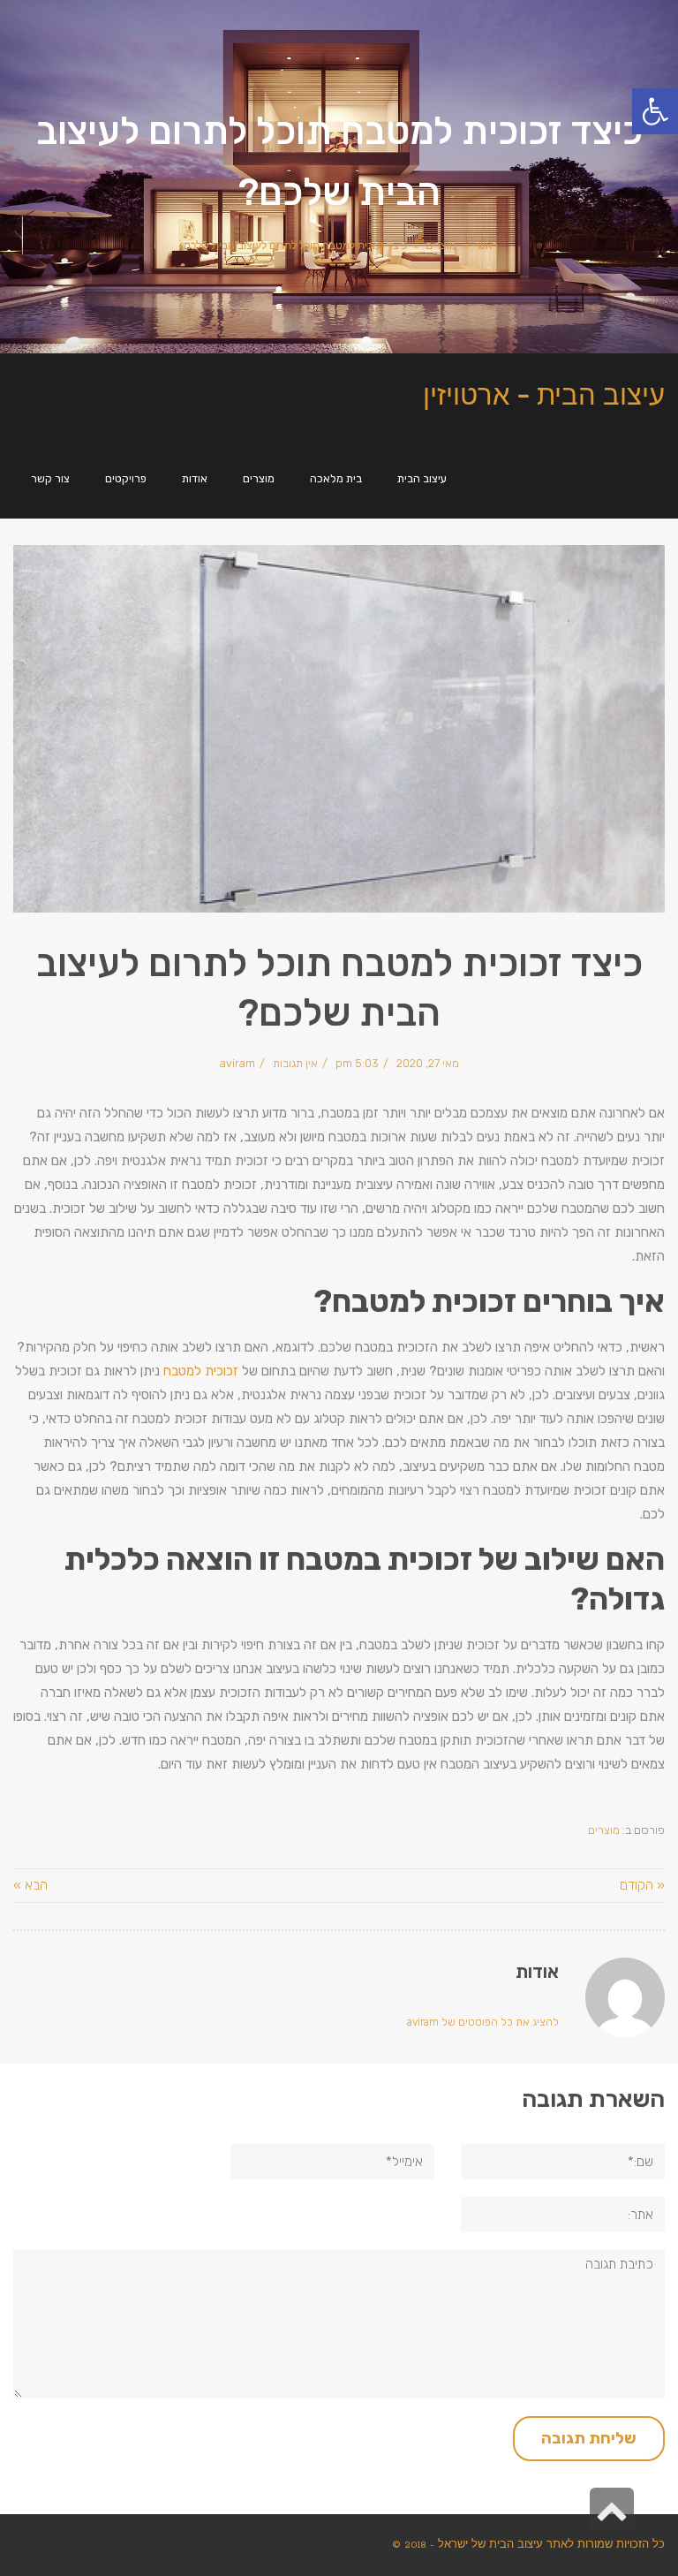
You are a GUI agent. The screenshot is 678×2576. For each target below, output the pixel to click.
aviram (237, 1063)
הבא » (30, 1885)
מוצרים (441, 246)
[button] (655, 111)
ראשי (486, 246)
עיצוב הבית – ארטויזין (544, 394)
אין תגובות (295, 1063)
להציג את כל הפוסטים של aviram (483, 2022)
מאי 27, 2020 (428, 1063)
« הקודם (642, 1885)
